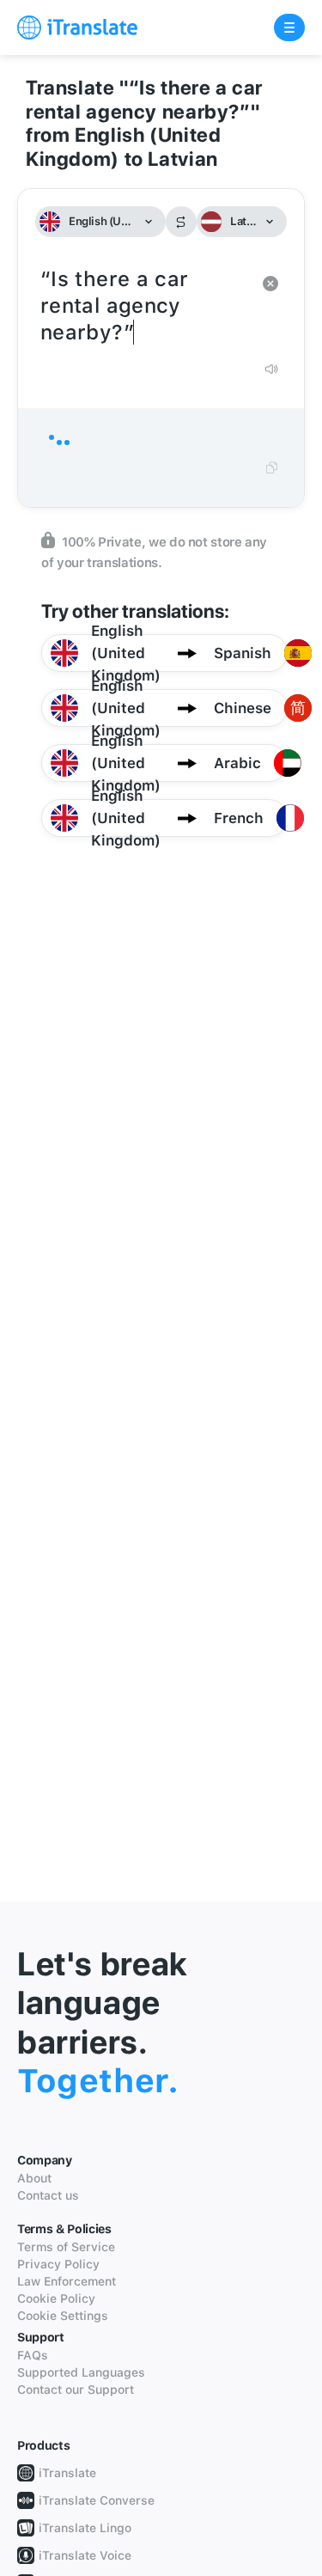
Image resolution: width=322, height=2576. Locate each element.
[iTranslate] (77, 27)
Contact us (48, 2195)
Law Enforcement (67, 2281)
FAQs (33, 2355)
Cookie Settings (63, 2316)
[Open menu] (289, 27)
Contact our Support (76, 2390)
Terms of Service (66, 2247)
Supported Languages (81, 2372)
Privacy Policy (58, 2264)
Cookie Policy (56, 2298)
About (34, 2178)
